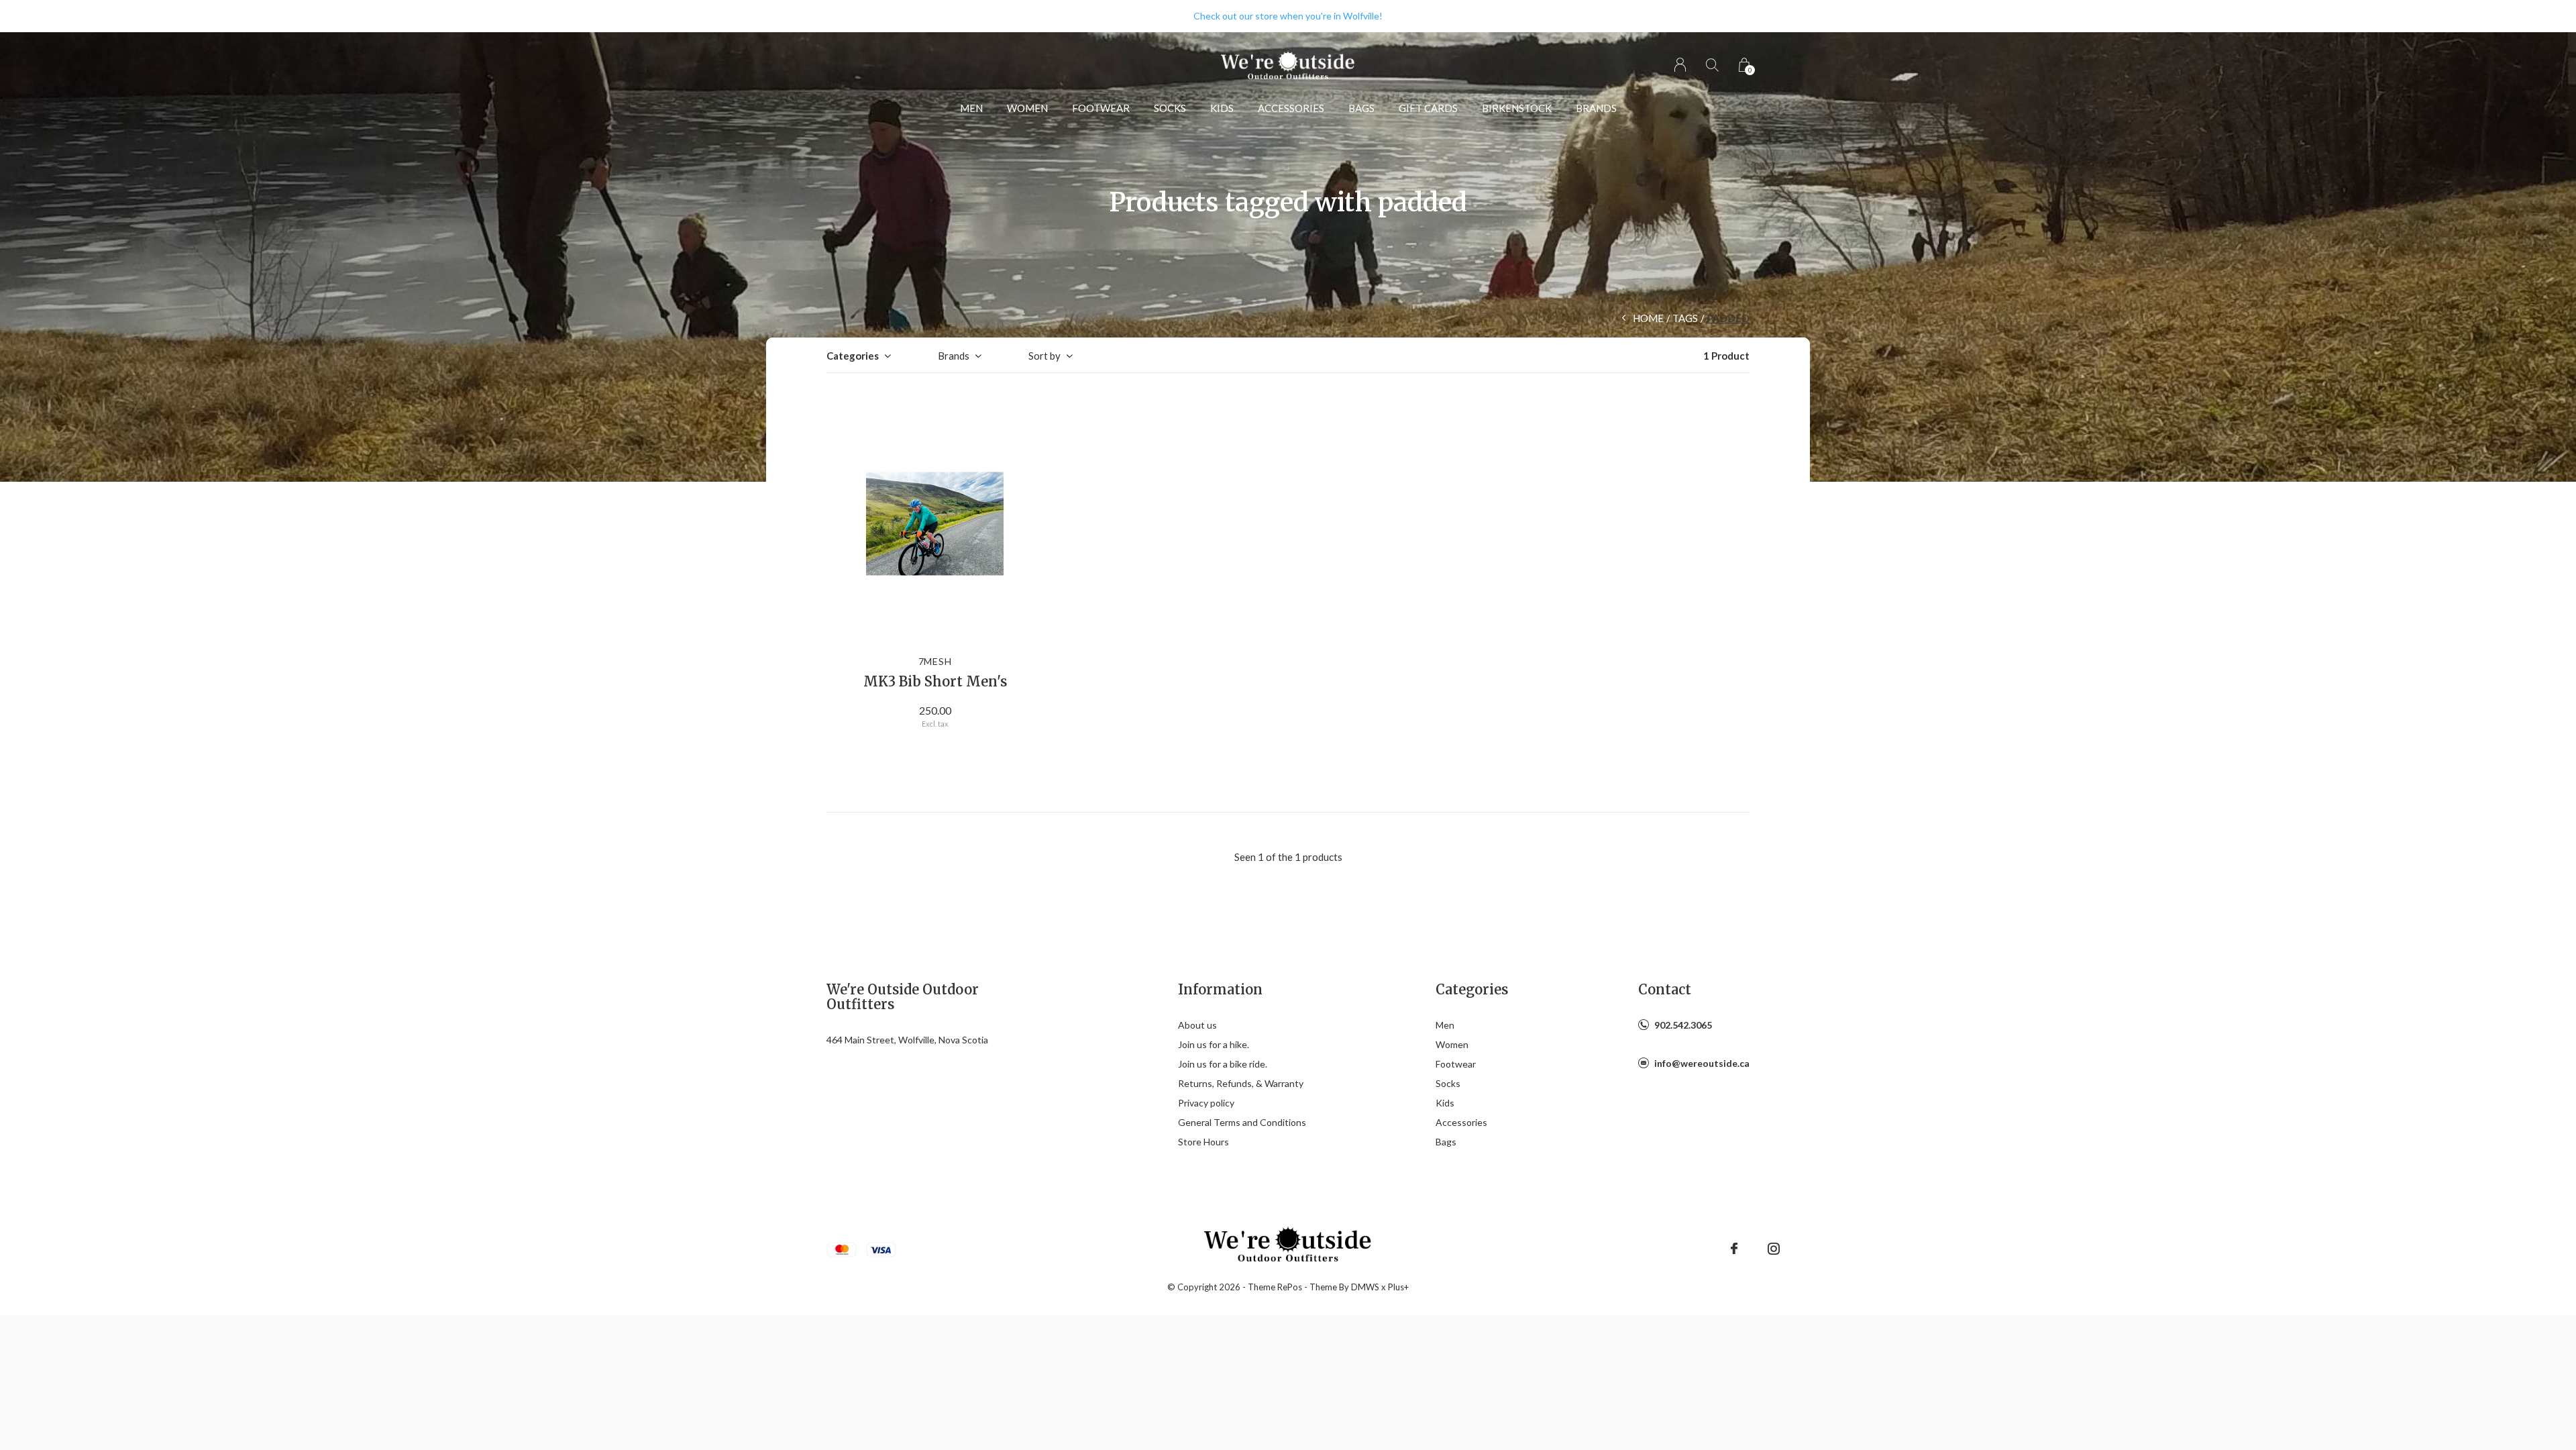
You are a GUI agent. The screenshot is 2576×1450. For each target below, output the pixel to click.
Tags (1685, 318)
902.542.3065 (1683, 1025)
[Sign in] (1680, 65)
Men (971, 108)
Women (1027, 108)
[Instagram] (1774, 1249)
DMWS (1365, 1287)
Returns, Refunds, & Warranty (1241, 1083)
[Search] (1712, 65)
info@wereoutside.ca (1702, 1063)
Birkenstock (1517, 108)
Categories (853, 356)
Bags (1361, 108)
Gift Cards (1428, 108)
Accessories (1291, 108)
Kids (1222, 108)
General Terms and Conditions (1242, 1122)
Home (1648, 318)
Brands (1596, 108)
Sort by (1044, 356)
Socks (1170, 108)
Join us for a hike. (1214, 1044)
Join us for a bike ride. (1223, 1064)
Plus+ (1398, 1287)
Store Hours (1203, 1142)
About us (1197, 1025)
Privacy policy (1206, 1103)
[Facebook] (1734, 1249)
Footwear (1101, 108)
